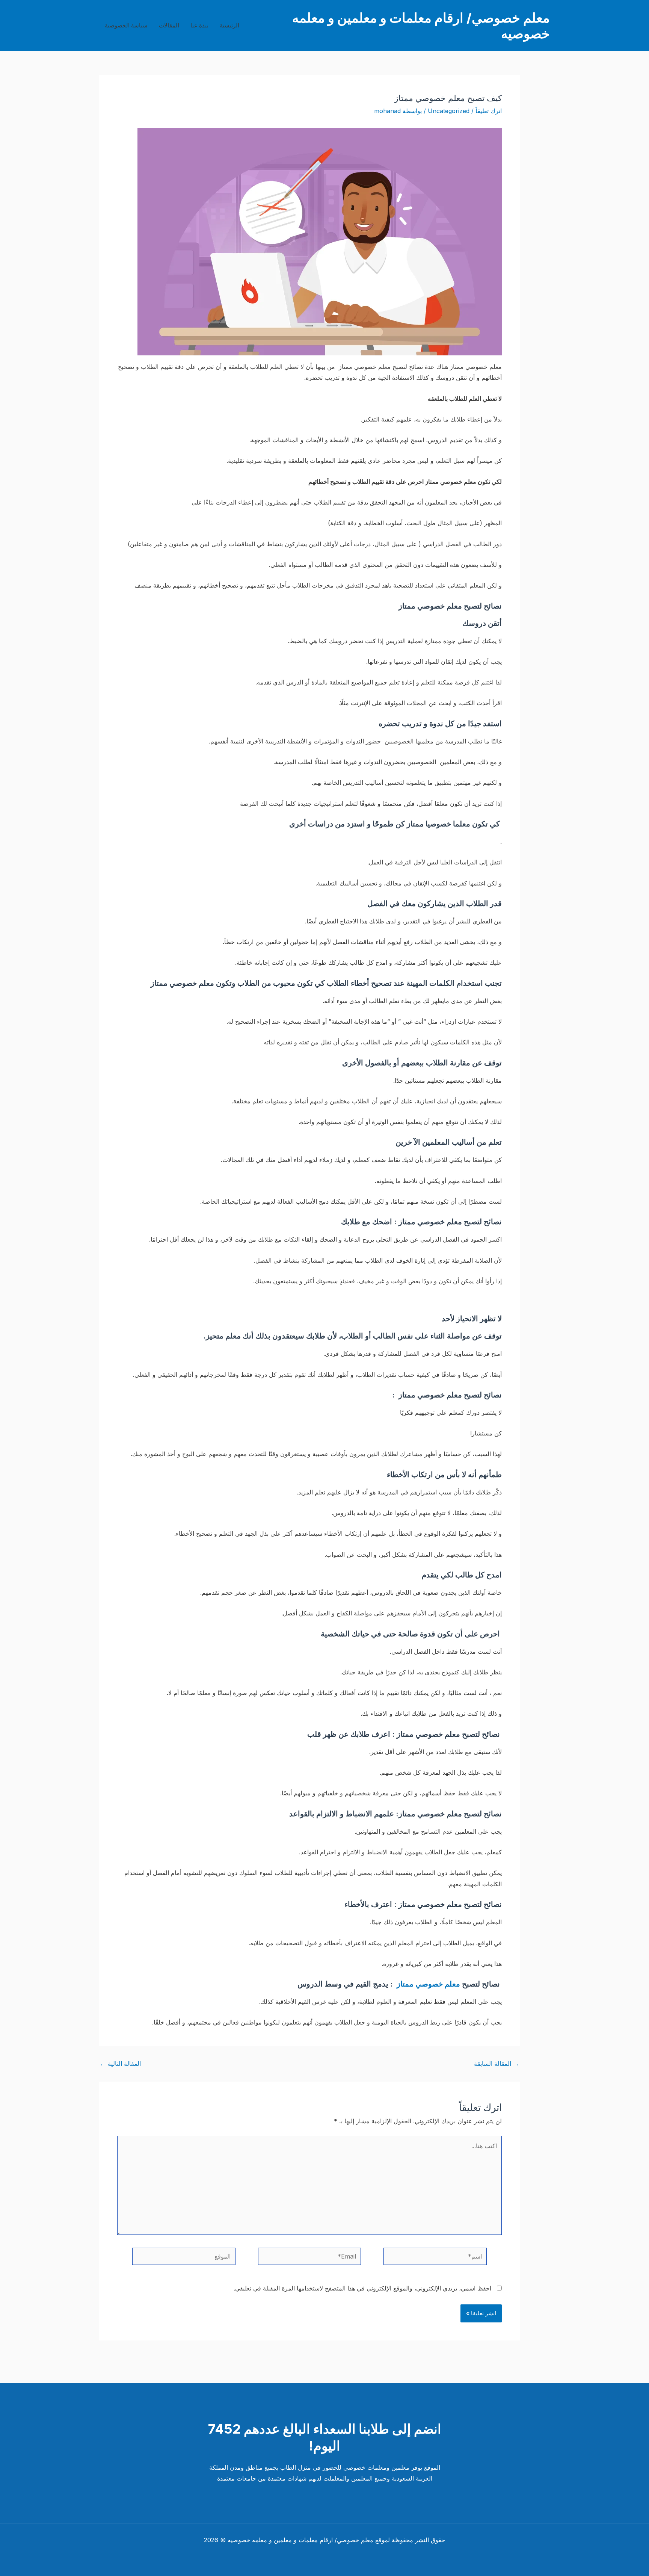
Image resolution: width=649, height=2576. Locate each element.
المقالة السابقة (497, 2064)
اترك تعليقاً (489, 111)
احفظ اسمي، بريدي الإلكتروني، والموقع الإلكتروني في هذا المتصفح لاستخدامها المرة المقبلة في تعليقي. (362, 2288)
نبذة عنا (199, 25)
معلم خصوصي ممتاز (429, 1984)
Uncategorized (449, 111)
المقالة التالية (120, 2064)
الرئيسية (229, 25)
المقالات (169, 25)
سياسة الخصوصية (126, 25)
